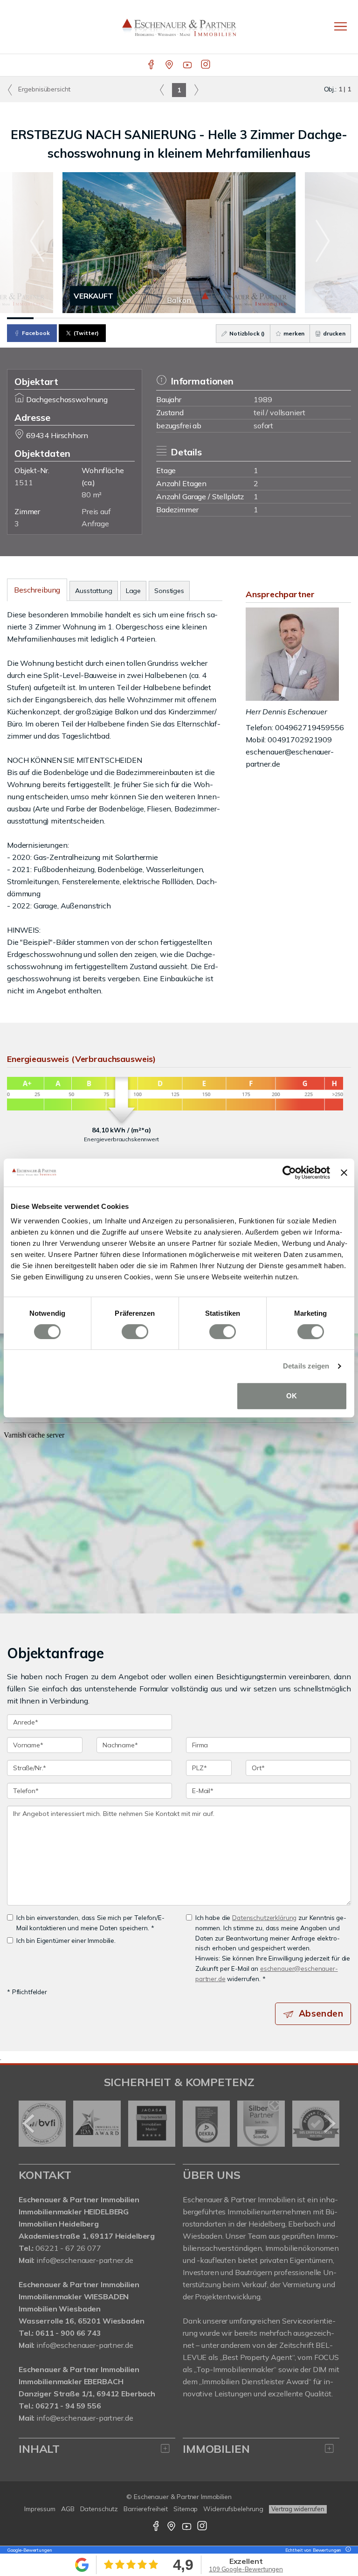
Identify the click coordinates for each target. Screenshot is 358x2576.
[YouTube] (188, 65)
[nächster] (329, 2123)
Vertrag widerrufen (298, 2509)
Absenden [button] (321, 2013)
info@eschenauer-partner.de (85, 2260)
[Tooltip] (347, 2550)
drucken (334, 333)
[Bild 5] (126, 318)
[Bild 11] (285, 318)
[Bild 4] (100, 318)
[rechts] (196, 90)
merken (293, 333)
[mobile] (341, 26)
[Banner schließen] (344, 1173)
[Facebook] (152, 65)
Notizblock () (246, 333)
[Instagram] (206, 65)
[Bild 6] (153, 318)
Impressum (40, 2509)
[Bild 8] (205, 318)
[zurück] (29, 2123)
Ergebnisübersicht (43, 89)
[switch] (135, 1332)
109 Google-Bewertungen (246, 2569)
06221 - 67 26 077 (68, 2248)
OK (292, 1396)
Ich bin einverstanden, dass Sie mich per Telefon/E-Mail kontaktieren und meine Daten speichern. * (90, 1923)
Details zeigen (306, 1366)
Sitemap (186, 2509)
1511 (24, 482)
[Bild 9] (232, 318)
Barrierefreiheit (146, 2509)
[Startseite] (179, 27)
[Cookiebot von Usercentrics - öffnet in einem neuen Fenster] (289, 1173)
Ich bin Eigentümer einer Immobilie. (66, 1940)
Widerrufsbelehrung (233, 2509)
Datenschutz (99, 2509)
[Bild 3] (73, 318)
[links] (162, 90)
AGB (68, 2509)
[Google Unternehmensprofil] (170, 65)
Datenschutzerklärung (264, 1917)
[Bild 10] (258, 318)
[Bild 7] (179, 318)
